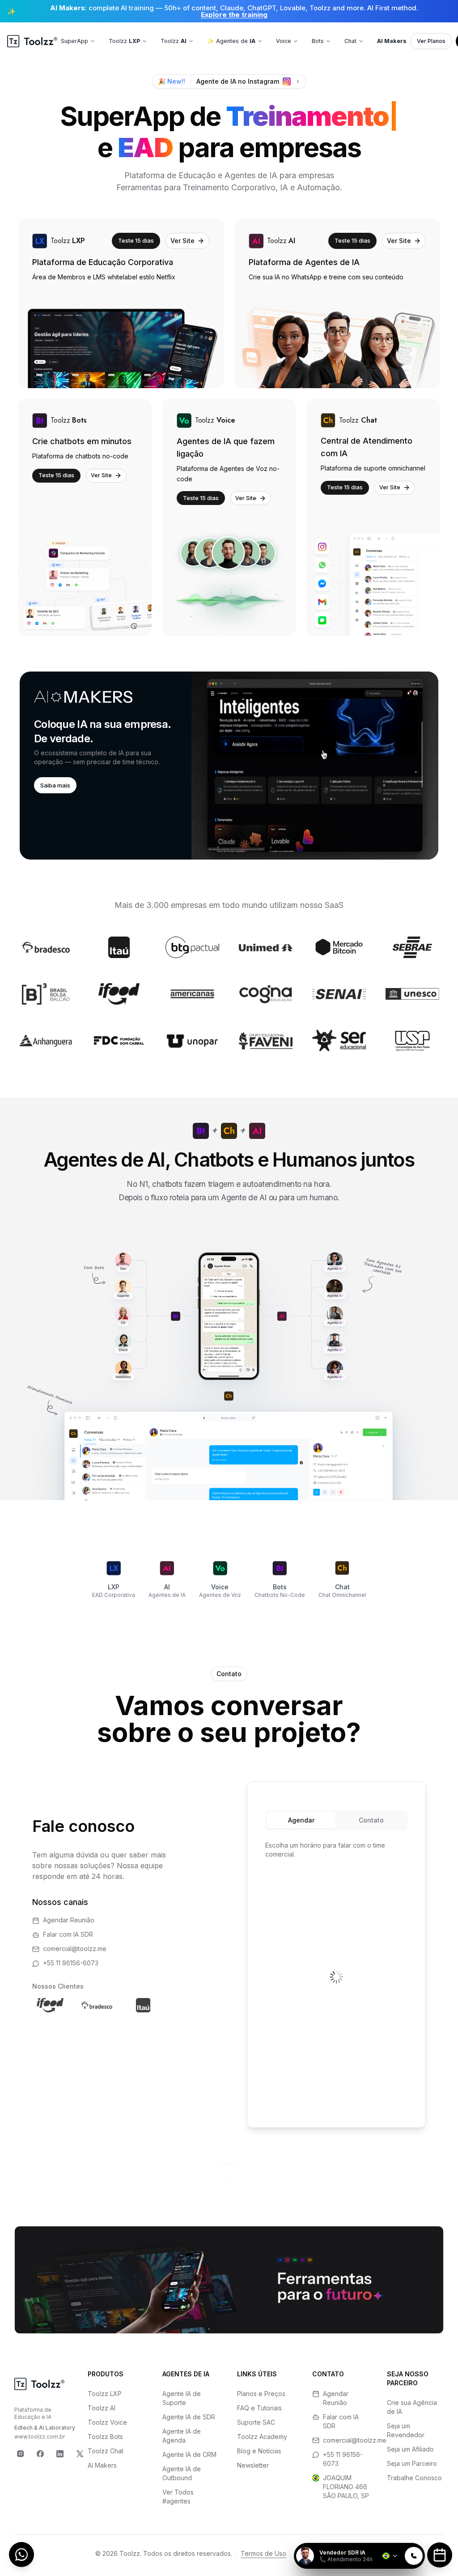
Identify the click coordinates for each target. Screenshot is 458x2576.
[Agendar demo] (440, 2555)
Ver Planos (431, 41)
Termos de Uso (263, 2553)
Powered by (394, 2537)
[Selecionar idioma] (390, 2556)
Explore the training (234, 15)
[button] (229, 766)
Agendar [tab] (301, 1820)
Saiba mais (55, 785)
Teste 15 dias (136, 240)
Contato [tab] (371, 1820)
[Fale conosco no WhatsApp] (21, 2555)
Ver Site (182, 241)
